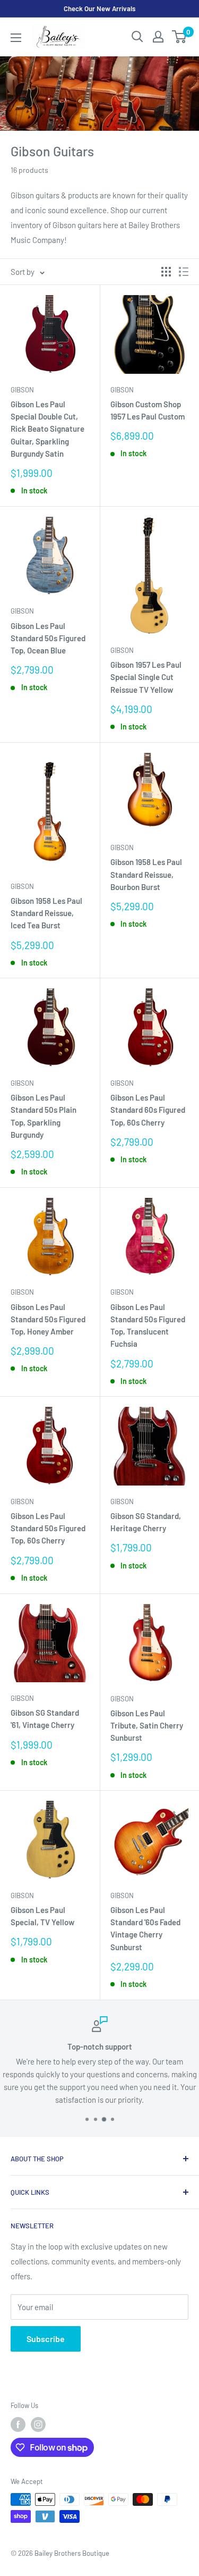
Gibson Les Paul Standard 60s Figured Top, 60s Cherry (148, 1110)
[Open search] (137, 37)
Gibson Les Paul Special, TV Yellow (42, 1916)
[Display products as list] (184, 272)
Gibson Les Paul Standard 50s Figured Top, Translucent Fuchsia (148, 1325)
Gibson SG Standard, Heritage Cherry (146, 1522)
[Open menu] (16, 38)
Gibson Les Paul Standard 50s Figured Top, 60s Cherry (48, 1528)
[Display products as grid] (166, 272)
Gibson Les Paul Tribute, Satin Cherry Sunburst (147, 1726)
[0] (180, 37)
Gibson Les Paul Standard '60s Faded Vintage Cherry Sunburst (145, 1928)
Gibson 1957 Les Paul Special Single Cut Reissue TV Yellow (146, 677)
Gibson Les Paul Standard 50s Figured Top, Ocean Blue (48, 638)
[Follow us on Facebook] (18, 2424)
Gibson (22, 390)
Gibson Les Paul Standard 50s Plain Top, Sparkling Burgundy (44, 1116)
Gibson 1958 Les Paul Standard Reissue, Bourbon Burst (146, 874)
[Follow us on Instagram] (38, 2424)
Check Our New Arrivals (99, 9)
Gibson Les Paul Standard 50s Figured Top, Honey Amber (48, 1319)
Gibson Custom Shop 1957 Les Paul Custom (148, 410)
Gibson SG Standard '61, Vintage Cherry (45, 1719)
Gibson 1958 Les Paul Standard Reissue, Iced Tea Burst (46, 913)
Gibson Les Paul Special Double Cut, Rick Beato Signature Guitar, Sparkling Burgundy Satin (47, 429)
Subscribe (46, 2339)
